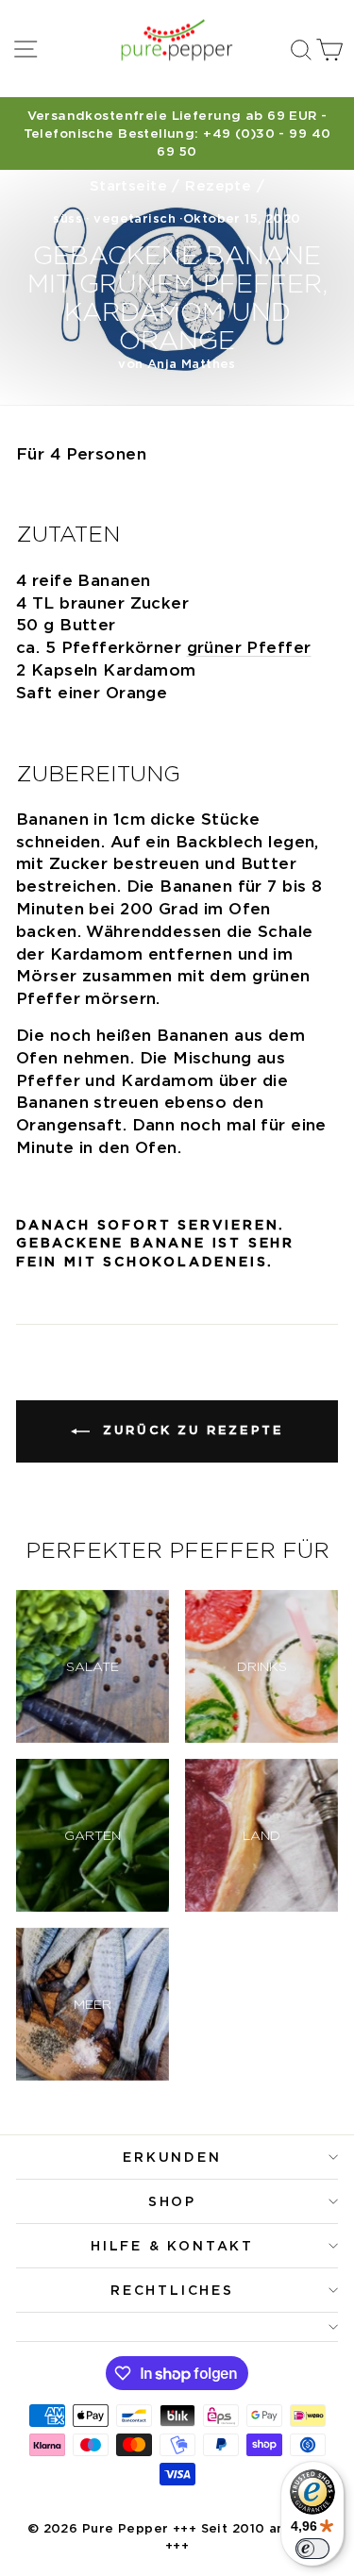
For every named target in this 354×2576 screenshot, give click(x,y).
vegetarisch (135, 218)
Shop (172, 2201)
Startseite (128, 186)
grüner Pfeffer (249, 647)
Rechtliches (172, 2290)
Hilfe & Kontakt (172, 2246)
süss (67, 218)
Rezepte (218, 186)
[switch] (312, 2549)
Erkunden (172, 2157)
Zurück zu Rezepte (191, 1430)
